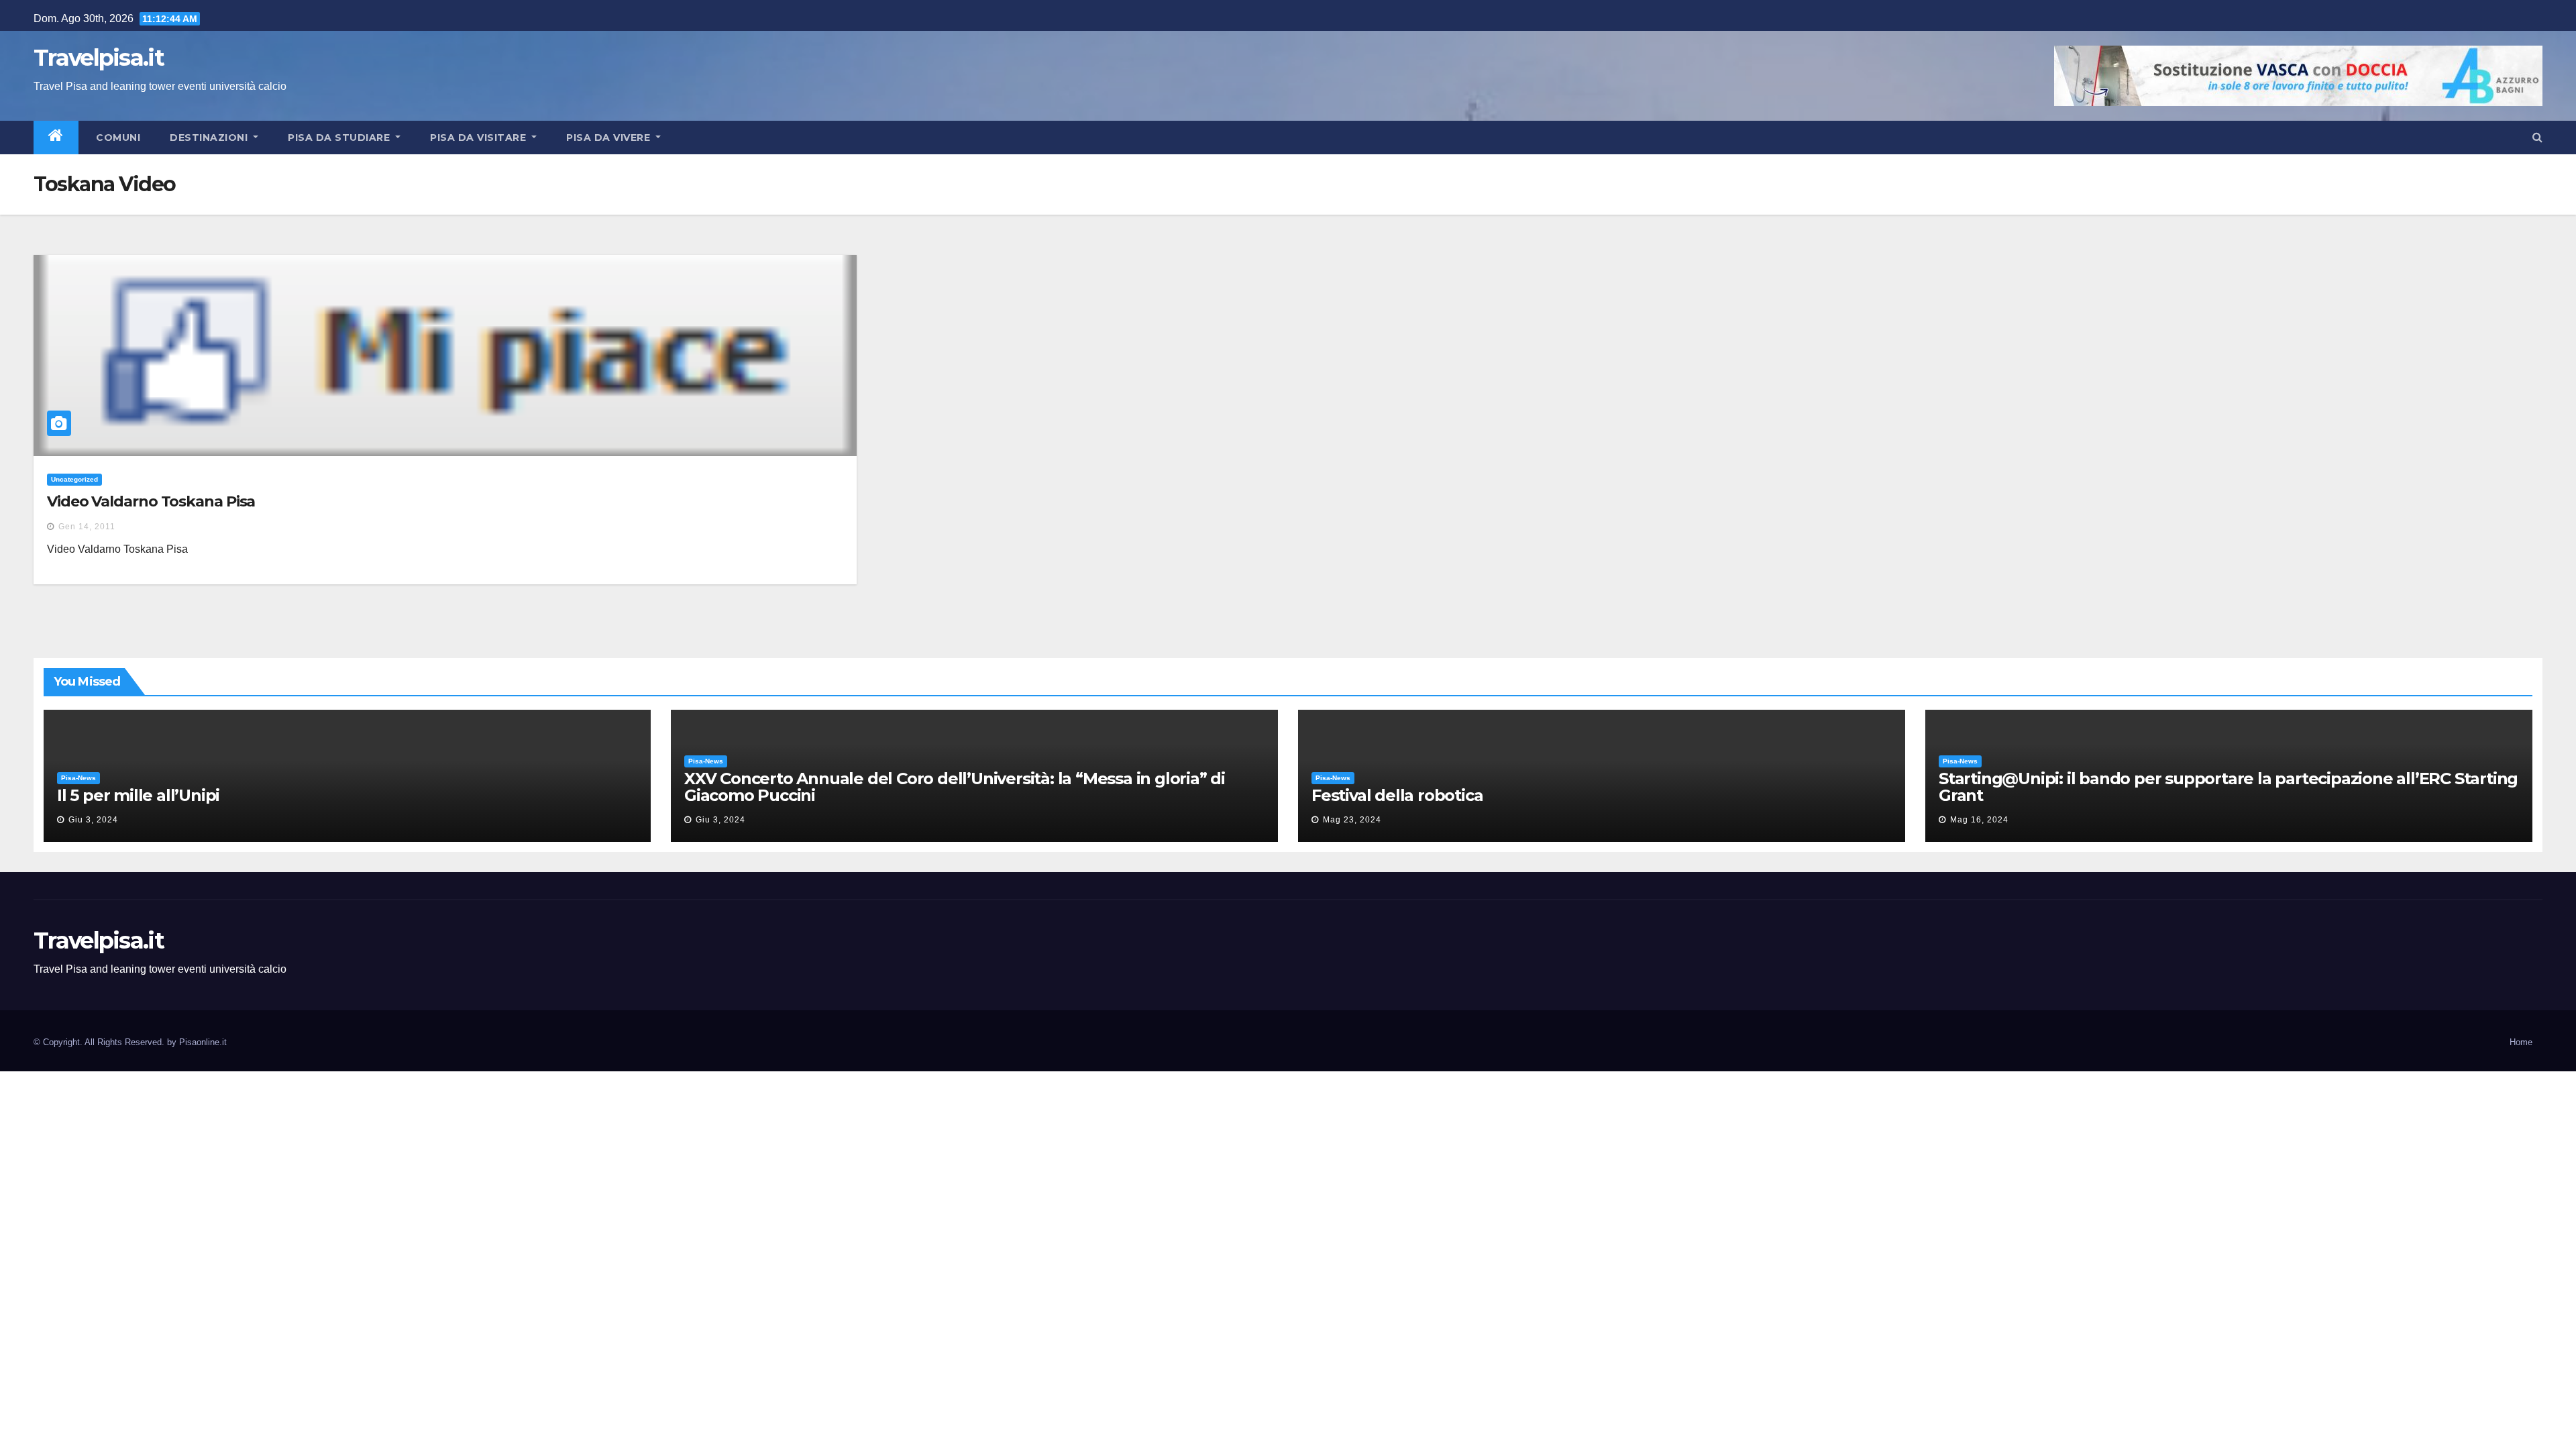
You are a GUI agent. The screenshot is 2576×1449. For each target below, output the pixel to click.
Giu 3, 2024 (93, 820)
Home (2521, 1042)
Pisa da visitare (480, 138)
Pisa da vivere (610, 138)
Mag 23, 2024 (1352, 820)
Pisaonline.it (203, 1042)
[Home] (56, 138)
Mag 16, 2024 (1979, 820)
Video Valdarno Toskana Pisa (151, 501)
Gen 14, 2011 (87, 527)
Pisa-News (78, 778)
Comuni (117, 138)
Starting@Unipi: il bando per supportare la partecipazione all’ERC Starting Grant (2228, 787)
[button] (2537, 137)
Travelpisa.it (99, 58)
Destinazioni (210, 138)
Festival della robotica (1397, 795)
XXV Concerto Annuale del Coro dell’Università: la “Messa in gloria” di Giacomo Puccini (955, 787)
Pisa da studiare (340, 138)
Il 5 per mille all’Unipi (138, 795)
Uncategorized (74, 479)
